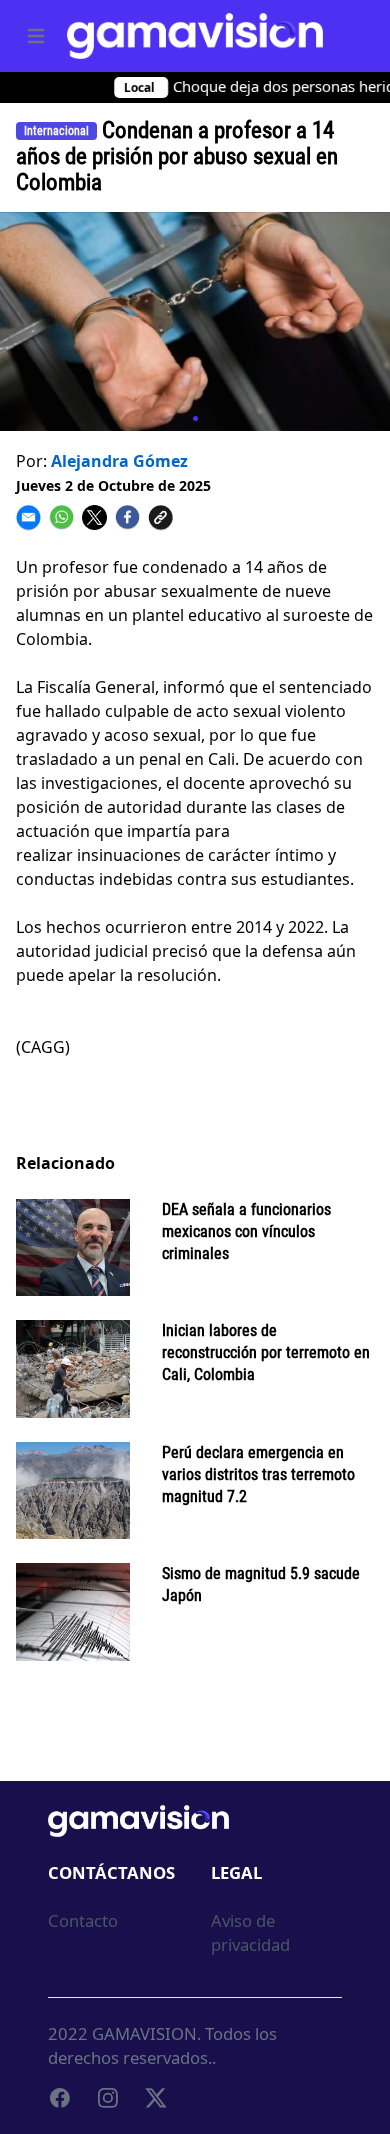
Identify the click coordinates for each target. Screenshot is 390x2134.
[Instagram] (108, 2098)
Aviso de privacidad (250, 1932)
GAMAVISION (144, 2033)
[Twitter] (156, 2098)
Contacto (83, 1920)
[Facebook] (60, 2098)
